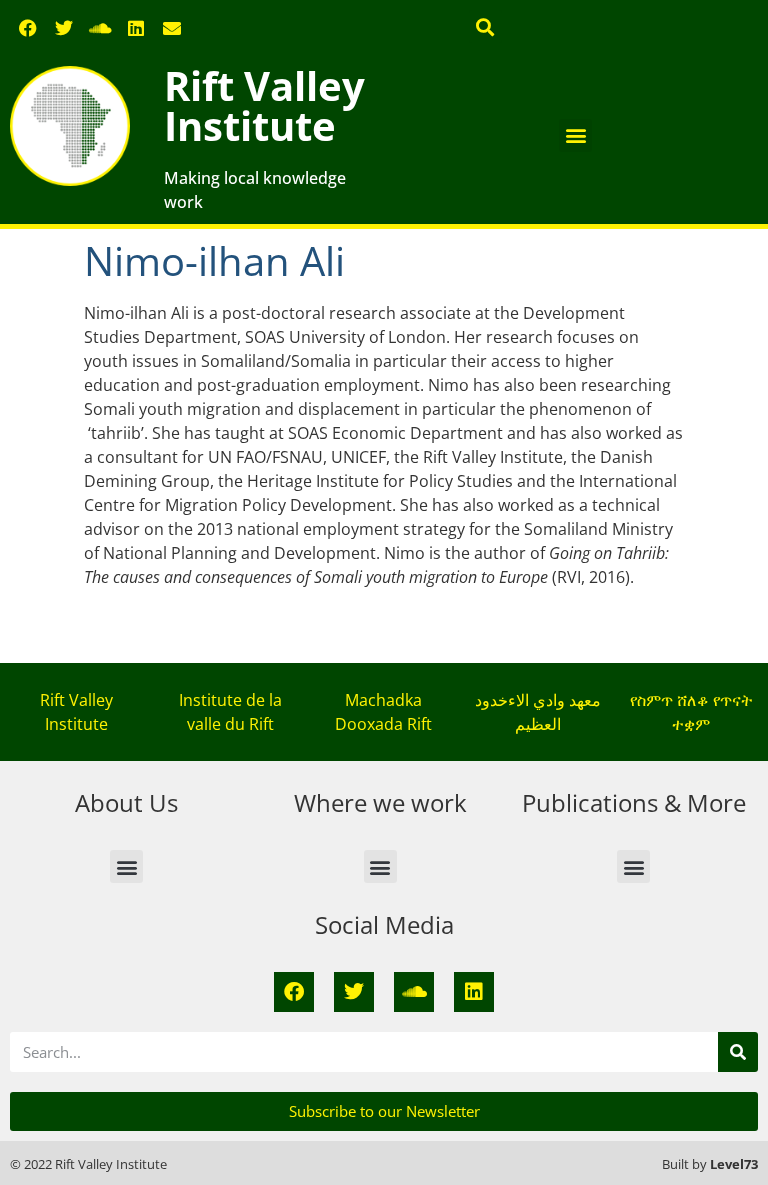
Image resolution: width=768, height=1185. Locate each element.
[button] (485, 26)
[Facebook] (28, 28)
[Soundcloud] (100, 28)
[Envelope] (172, 28)
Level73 (734, 1164)
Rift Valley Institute (264, 105)
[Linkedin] (136, 28)
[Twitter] (64, 28)
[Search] (738, 1052)
